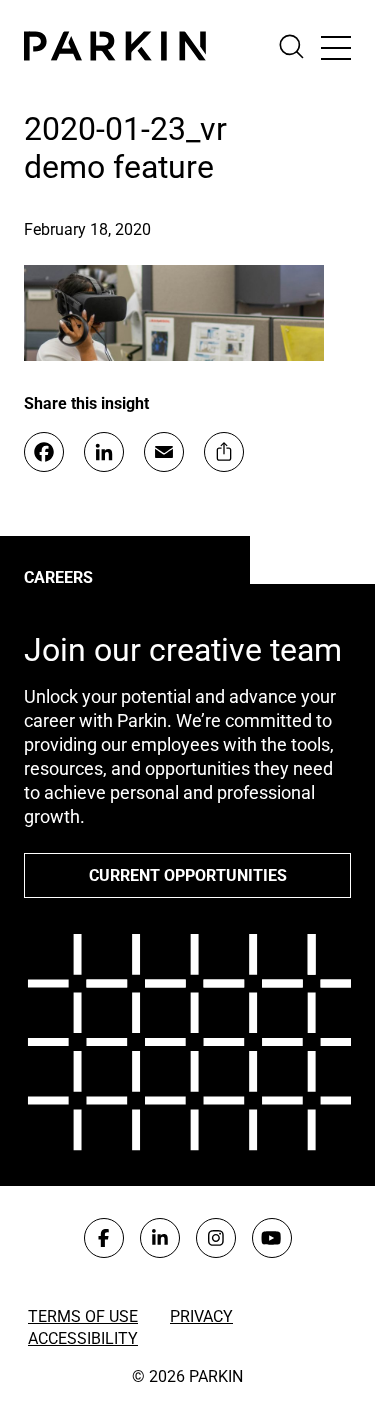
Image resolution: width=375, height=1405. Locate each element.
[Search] (299, 46)
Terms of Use (83, 1316)
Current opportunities (188, 875)
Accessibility (83, 1338)
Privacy (201, 1316)
